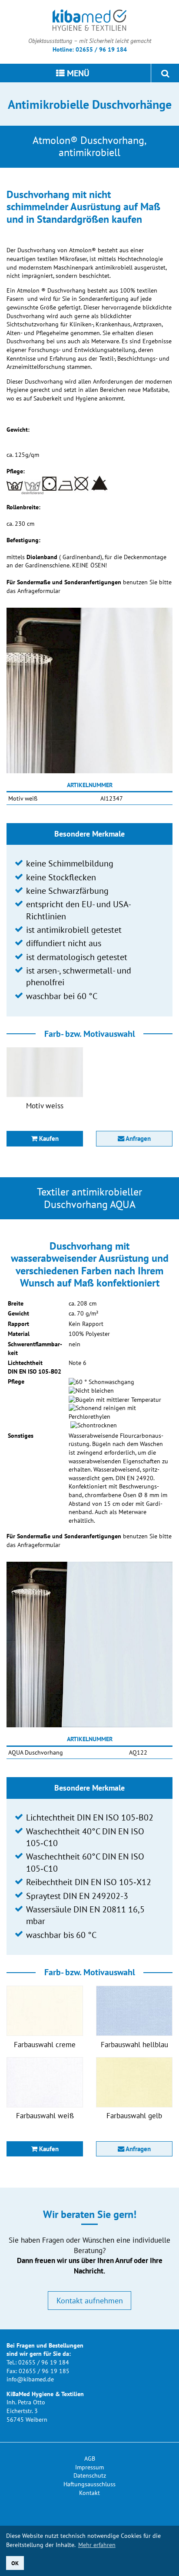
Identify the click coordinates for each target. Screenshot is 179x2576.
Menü (77, 73)
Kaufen (48, 1138)
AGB (90, 2459)
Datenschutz (90, 2475)
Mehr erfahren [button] (97, 2545)
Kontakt (89, 2493)
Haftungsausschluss (89, 2484)
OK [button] (15, 2563)
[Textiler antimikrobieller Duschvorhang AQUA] (89, 1644)
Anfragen (138, 1138)
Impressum (89, 2467)
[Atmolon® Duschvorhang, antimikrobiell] (89, 690)
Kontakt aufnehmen (90, 2300)
